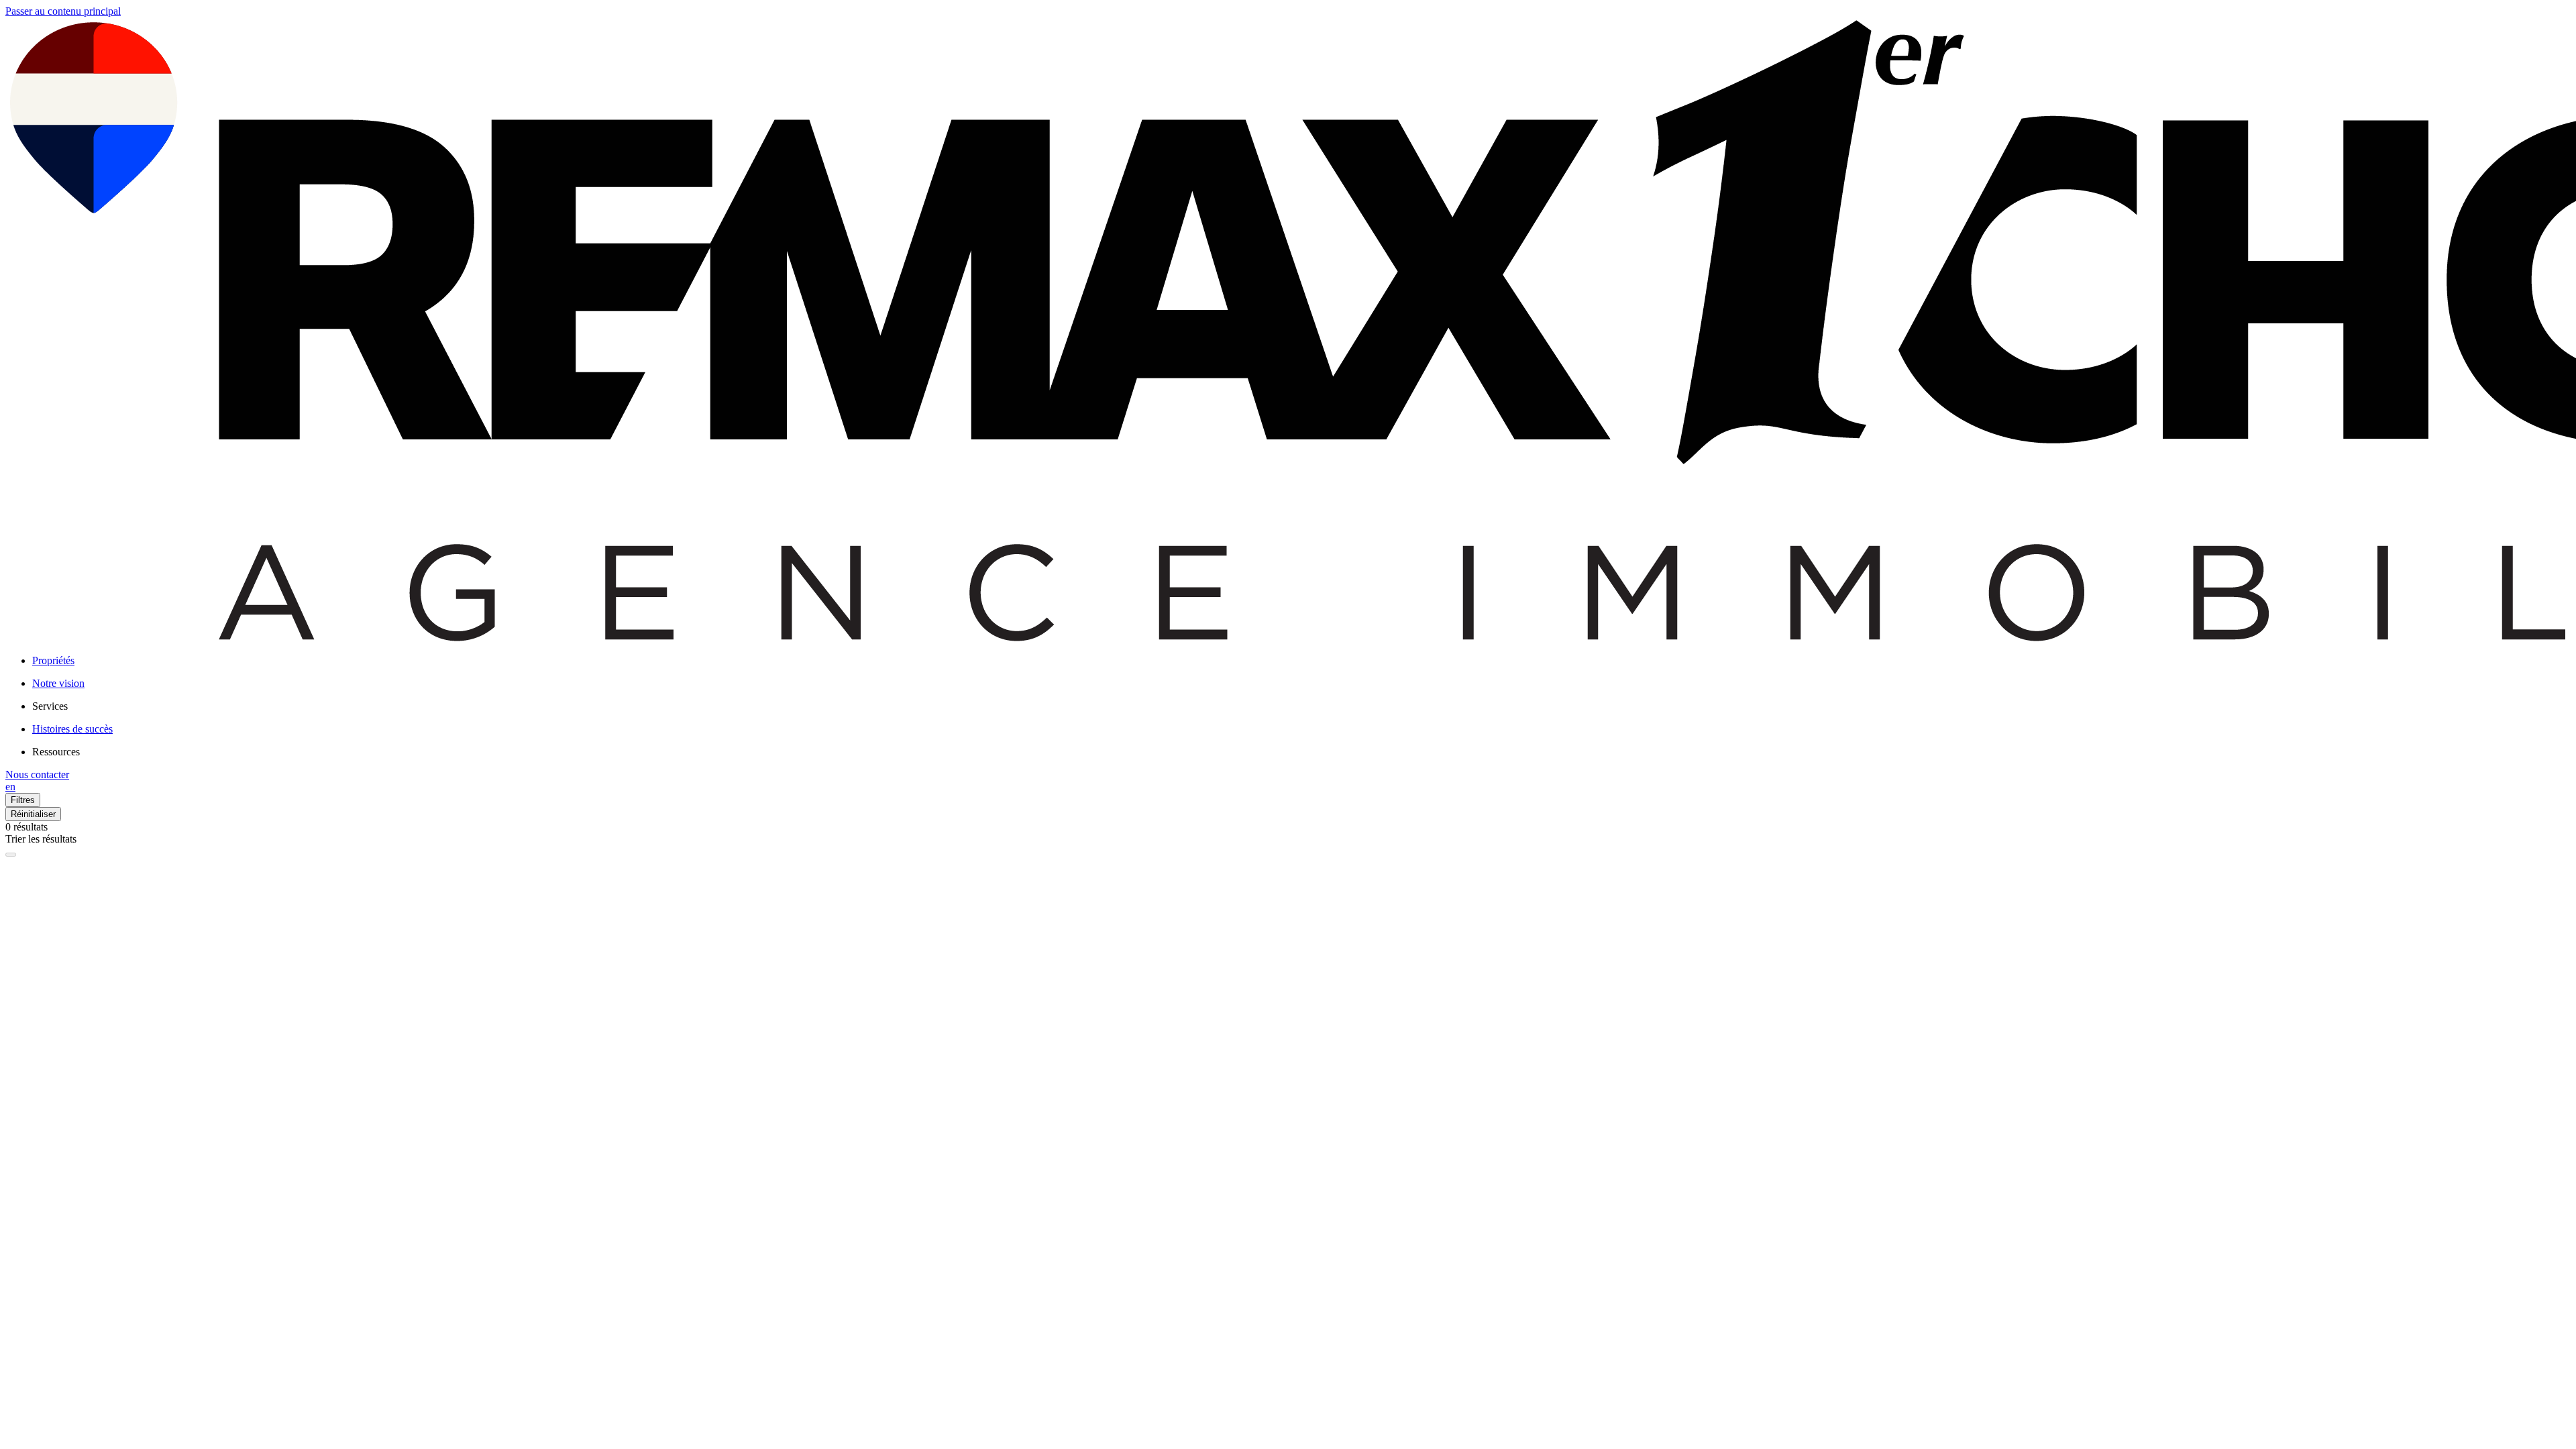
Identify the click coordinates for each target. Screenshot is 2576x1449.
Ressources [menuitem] (56, 752)
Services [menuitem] (50, 706)
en (10, 787)
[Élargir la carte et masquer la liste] (11, 855)
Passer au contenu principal (63, 11)
